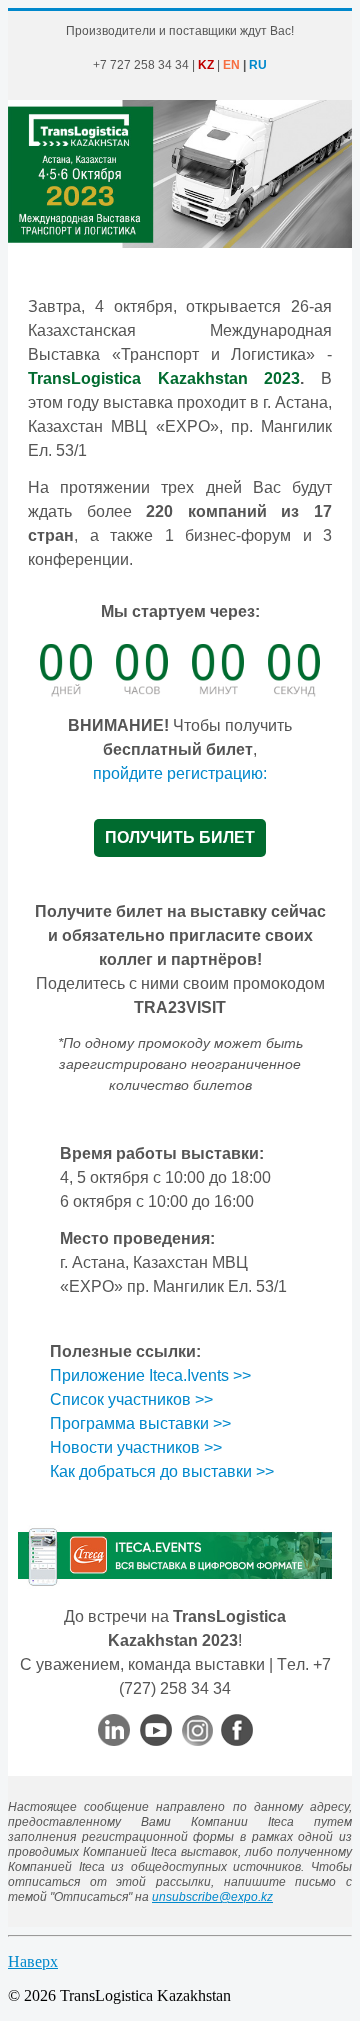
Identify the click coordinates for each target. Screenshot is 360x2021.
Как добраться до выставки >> (162, 1471)
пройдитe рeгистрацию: (180, 773)
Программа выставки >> (140, 1423)
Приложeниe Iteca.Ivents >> (150, 1375)
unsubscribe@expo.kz (212, 1897)
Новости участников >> (136, 1447)
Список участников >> (131, 1399)
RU (258, 65)
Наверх (33, 1961)
